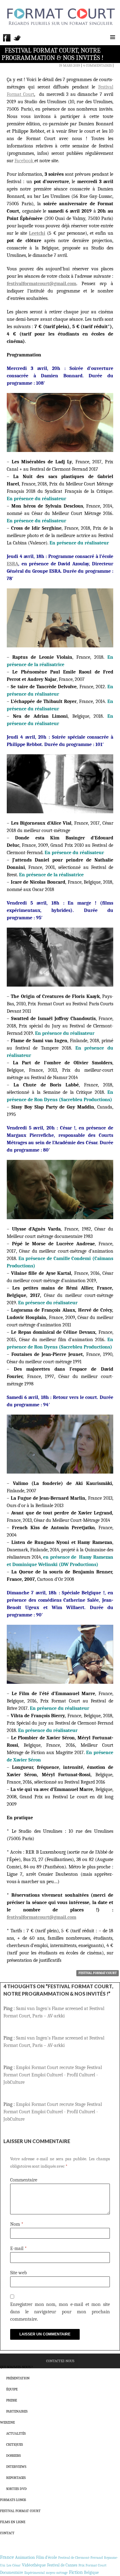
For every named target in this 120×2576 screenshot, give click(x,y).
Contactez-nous (60, 2361)
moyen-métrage (57, 2573)
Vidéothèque (34, 2565)
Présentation (18, 2378)
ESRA (12, 564)
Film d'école (46, 2557)
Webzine (7, 2422)
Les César (14, 2565)
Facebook (24, 161)
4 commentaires (97, 65)
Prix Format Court (92, 2565)
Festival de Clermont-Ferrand (80, 2558)
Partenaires (17, 2411)
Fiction (76, 2572)
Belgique (91, 2572)
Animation (25, 2557)
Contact (7, 2533)
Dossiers (13, 2456)
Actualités (16, 2433)
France (7, 2557)
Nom (17, 2224)
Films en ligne (13, 2522)
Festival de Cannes (62, 2565)
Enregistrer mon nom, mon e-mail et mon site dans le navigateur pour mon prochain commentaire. (60, 2312)
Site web (18, 2273)
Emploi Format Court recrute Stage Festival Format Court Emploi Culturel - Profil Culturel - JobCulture (53, 2075)
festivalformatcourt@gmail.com (42, 1917)
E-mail (18, 2248)
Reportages (16, 2478)
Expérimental (34, 2573)
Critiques (14, 2444)
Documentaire (12, 2572)
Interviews (16, 2467)
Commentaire (24, 2180)
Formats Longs (13, 2500)
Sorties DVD (16, 2489)
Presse (12, 2400)
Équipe (12, 2389)
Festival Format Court (98, 1973)
